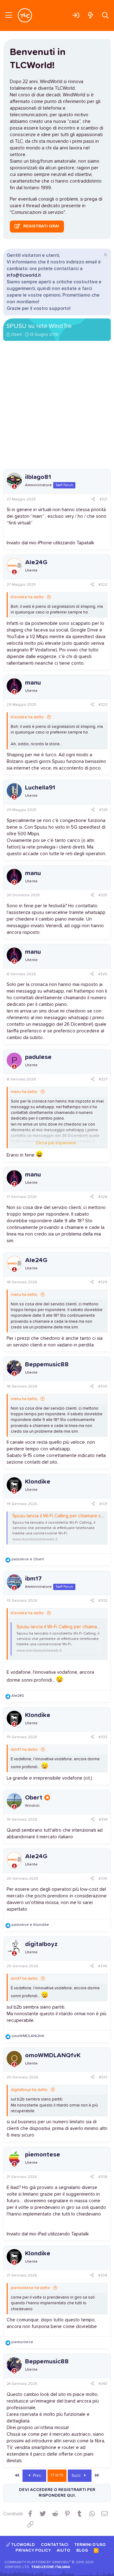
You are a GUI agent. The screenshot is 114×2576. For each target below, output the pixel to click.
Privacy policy (33, 2551)
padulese (38, 1057)
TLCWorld (22, 2545)
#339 (103, 2276)
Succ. (77, 2476)
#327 (103, 1079)
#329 (103, 1282)
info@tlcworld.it (24, 275)
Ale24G (36, 562)
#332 (103, 1601)
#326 (103, 974)
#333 (103, 1737)
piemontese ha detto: (31, 2288)
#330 (103, 1387)
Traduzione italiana (51, 2567)
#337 (103, 2077)
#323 (103, 705)
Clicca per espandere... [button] (57, 1143)
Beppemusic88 (47, 1364)
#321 (103, 499)
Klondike (38, 1482)
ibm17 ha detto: (25, 1750)
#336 (103, 1966)
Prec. (37, 2476)
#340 (103, 2384)
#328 (103, 1197)
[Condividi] (93, 500)
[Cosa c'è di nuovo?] (90, 15)
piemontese (43, 2155)
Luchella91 (40, 788)
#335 (103, 1879)
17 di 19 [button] (57, 2475)
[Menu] (9, 15)
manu (33, 683)
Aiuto (63, 2551)
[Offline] (14, 487)
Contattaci (55, 2545)
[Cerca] (105, 15)
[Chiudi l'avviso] (105, 255)
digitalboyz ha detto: (30, 2090)
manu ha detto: (25, 1092)
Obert (16, 335)
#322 (103, 585)
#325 (103, 895)
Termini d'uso (90, 2545)
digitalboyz (41, 1944)
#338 (103, 2177)
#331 (103, 1504)
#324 (103, 810)
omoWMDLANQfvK (53, 2055)
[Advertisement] (57, 407)
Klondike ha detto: (28, 597)
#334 (103, 1820)
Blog (82, 2551)
